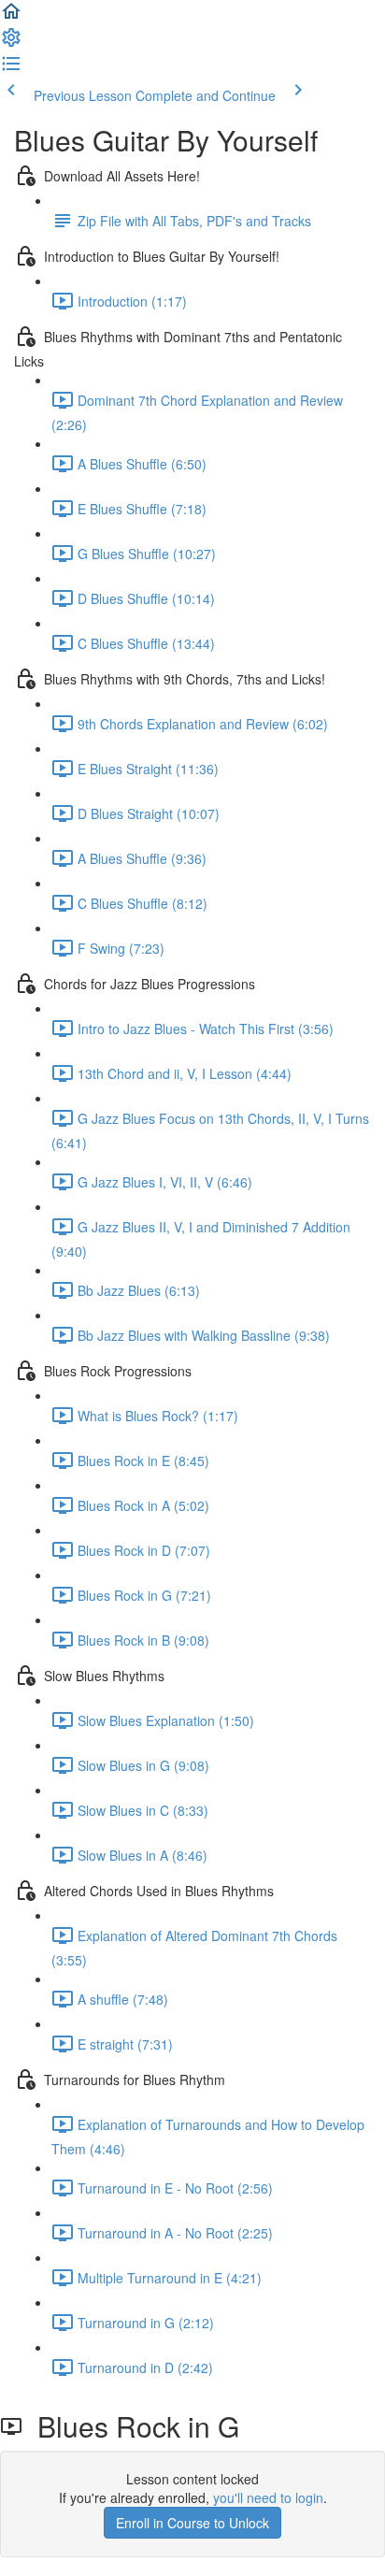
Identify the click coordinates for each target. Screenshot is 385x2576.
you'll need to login (268, 2497)
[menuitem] (11, 43)
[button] (11, 17)
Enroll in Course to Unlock (192, 2523)
